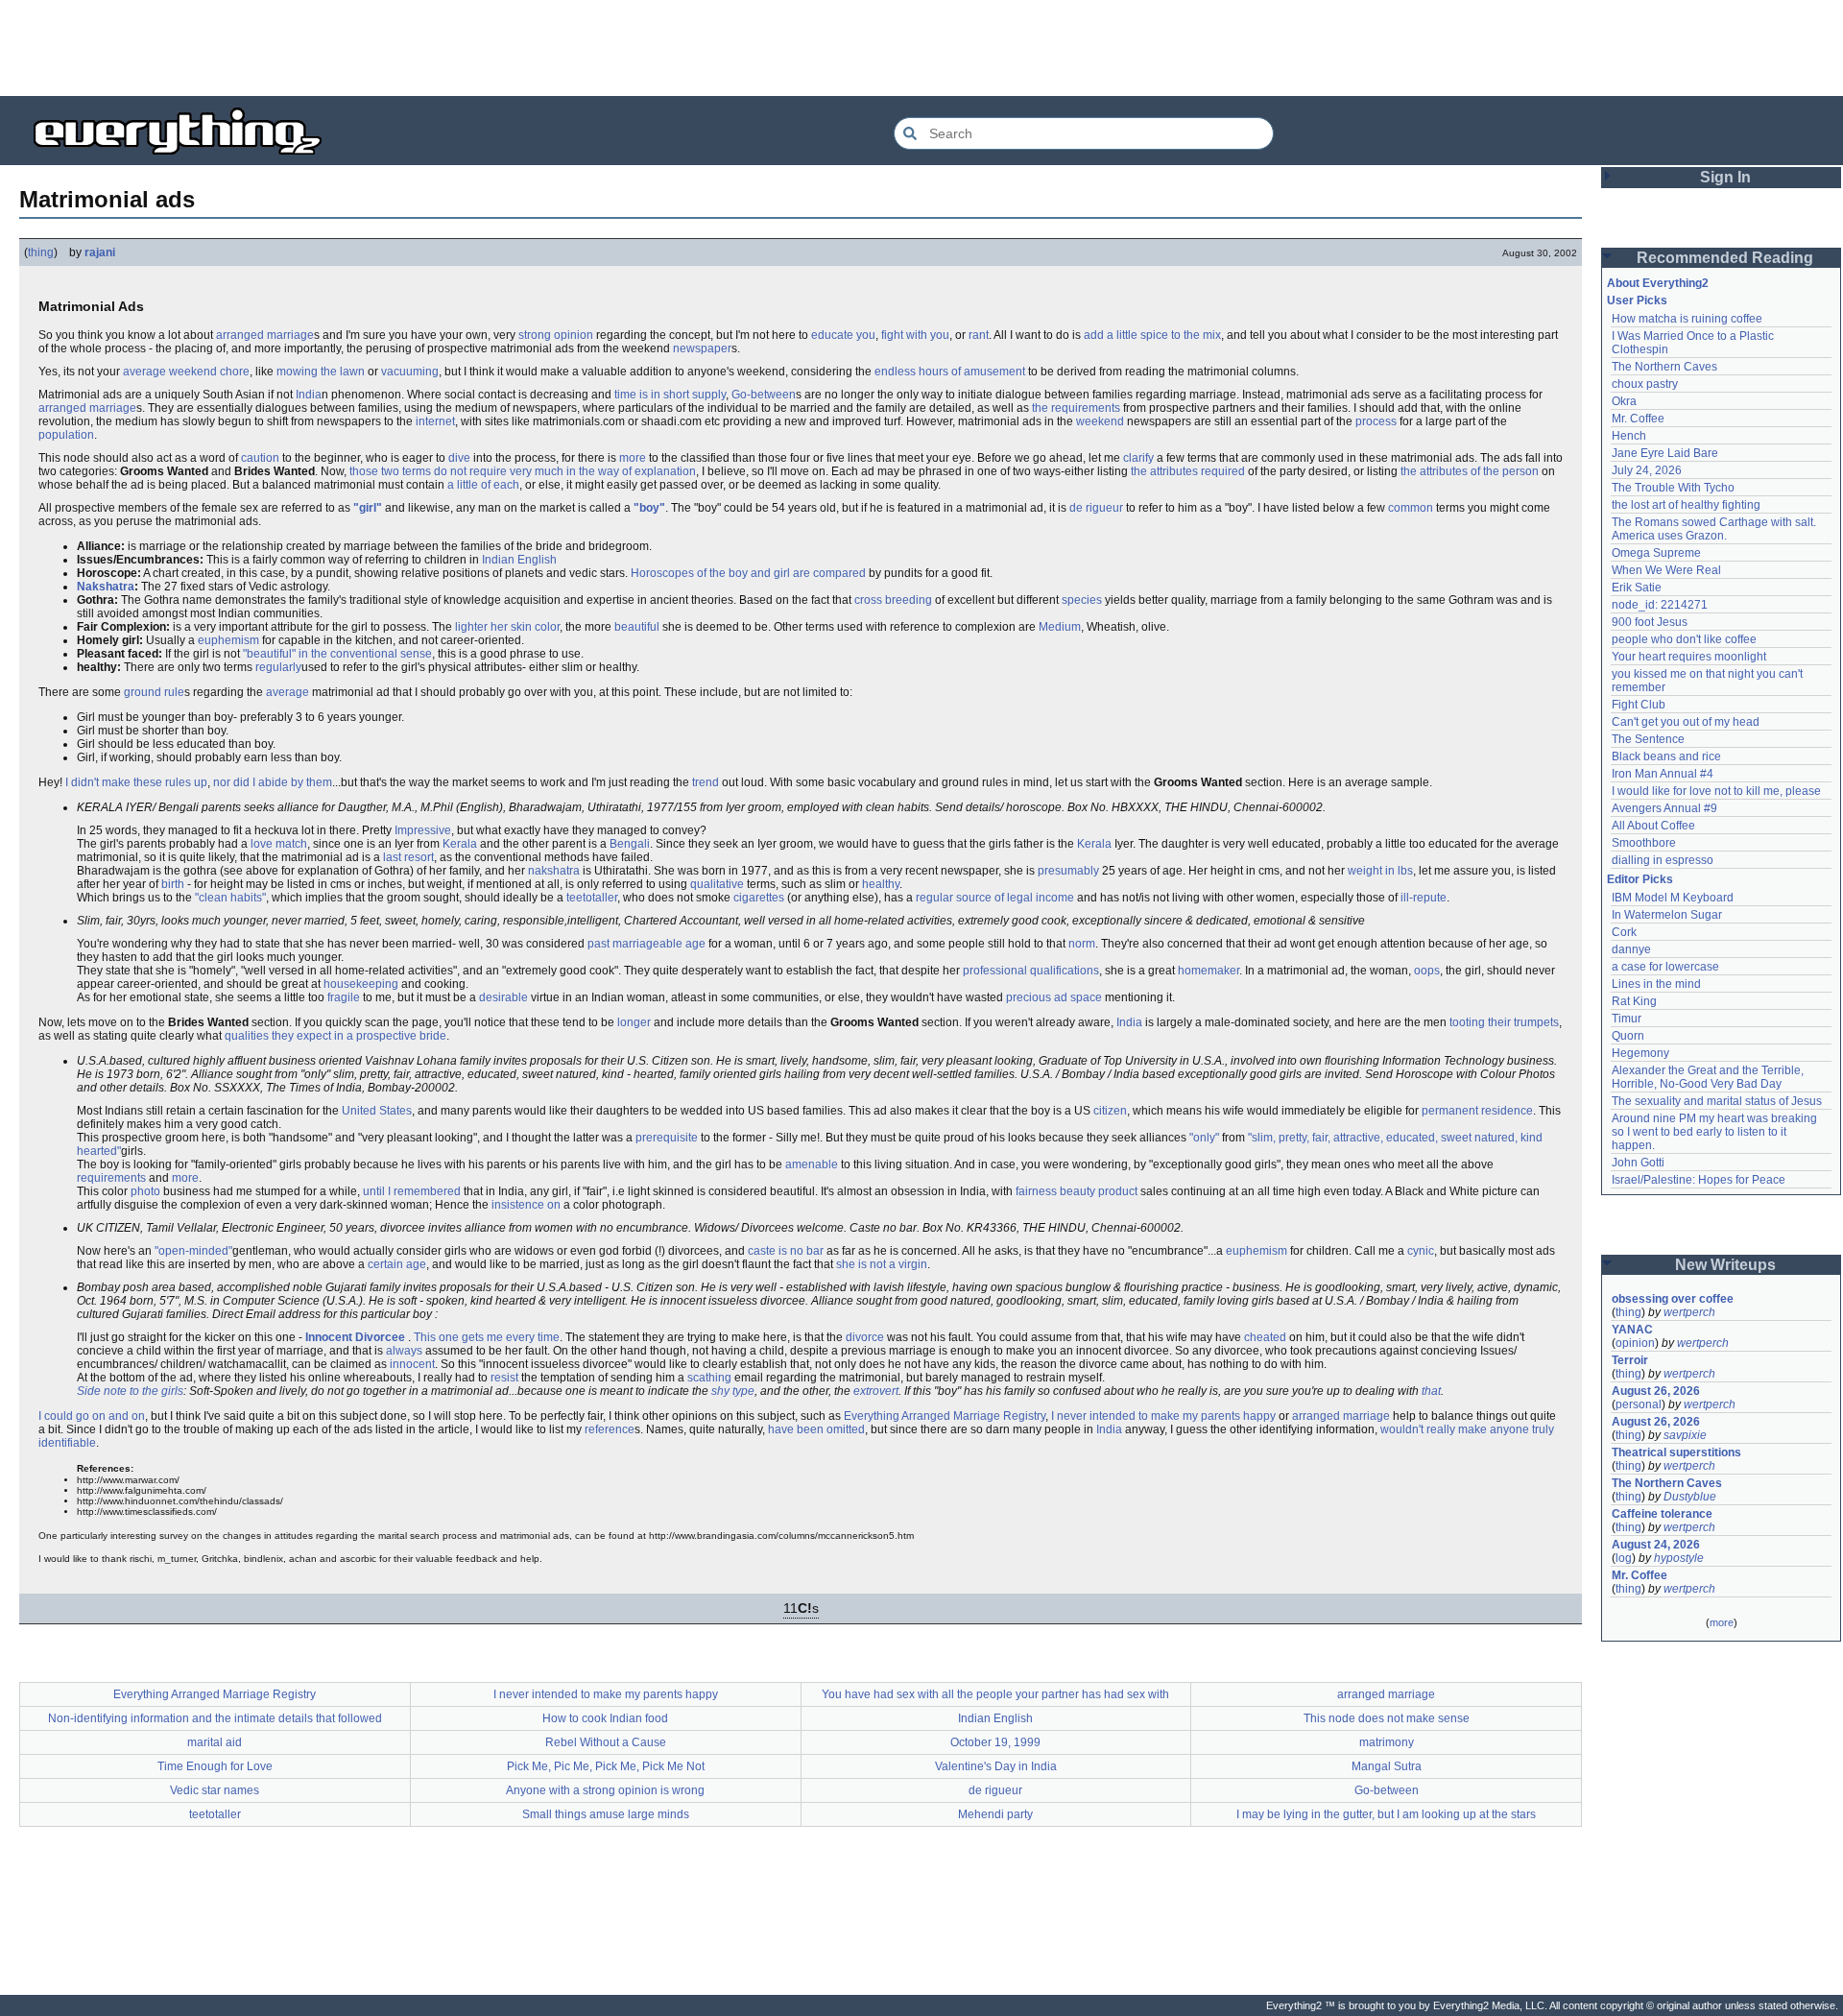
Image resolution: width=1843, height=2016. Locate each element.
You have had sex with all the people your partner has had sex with (995, 1694)
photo (145, 1191)
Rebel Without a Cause (606, 1742)
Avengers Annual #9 (1664, 808)
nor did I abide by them (273, 782)
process (1376, 421)
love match (279, 844)
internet (435, 421)
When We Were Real (1666, 570)
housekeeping (361, 984)
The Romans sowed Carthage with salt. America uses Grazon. (1715, 529)
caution (260, 458)
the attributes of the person (1470, 471)
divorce (865, 1337)
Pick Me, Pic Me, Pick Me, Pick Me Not (606, 1766)
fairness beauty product (1077, 1191)
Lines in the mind (1656, 984)
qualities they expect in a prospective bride (335, 1036)
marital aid (215, 1742)
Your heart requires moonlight (1689, 657)
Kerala (460, 844)
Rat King (1634, 1001)
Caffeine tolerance (1662, 1514)
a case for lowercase (1665, 967)
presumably (1068, 871)
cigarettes (759, 898)
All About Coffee (1653, 826)
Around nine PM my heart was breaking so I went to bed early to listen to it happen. (1716, 1132)
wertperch (1689, 1312)
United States (377, 1111)
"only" (1204, 1138)
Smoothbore (1644, 843)
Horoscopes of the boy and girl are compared (748, 573)
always (404, 1351)
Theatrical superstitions (1676, 1452)
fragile (344, 997)
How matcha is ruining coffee (1687, 319)
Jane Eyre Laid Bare (1665, 453)
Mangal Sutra (1387, 1766)
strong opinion (556, 335)
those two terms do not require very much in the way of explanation (523, 471)
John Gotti (1638, 1163)
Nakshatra (106, 587)
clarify (1138, 458)
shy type (733, 1391)
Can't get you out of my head (1686, 722)
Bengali (630, 844)
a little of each (483, 485)
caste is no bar (786, 1251)
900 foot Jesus (1650, 622)
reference (610, 1429)
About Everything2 (1658, 283)
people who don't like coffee (1684, 639)
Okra (1624, 401)
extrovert (876, 1391)
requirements (111, 1178)
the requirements (1076, 408)
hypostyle (1679, 1558)
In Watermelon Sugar (1667, 915)
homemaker (1209, 971)
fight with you (915, 335)
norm (1082, 944)
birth (173, 884)
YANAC (1632, 1330)
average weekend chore (186, 372)
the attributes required (1188, 471)
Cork (1624, 932)
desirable (503, 997)
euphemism (228, 640)
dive (459, 458)
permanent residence (1477, 1111)
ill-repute (1424, 898)
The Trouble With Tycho (1673, 488)
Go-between (764, 395)
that (1431, 1391)
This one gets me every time (487, 1337)
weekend (1100, 421)
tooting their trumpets (1504, 1022)
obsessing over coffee (1673, 1299)
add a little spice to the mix (1152, 335)
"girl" (368, 508)
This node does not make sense (1387, 1718)
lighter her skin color (507, 627)
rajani (100, 252)
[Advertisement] (921, 48)
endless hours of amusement (950, 372)
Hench (1629, 436)
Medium (1060, 627)
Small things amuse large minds (606, 1814)
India (309, 395)
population (66, 435)
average (287, 692)
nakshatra (554, 871)
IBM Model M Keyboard (1673, 898)
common (1411, 508)
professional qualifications (1031, 971)
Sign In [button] (1725, 177)
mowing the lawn (321, 372)
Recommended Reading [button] (1725, 258)
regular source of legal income (995, 898)
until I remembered (412, 1191)
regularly (278, 667)
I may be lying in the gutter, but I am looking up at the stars (1386, 1814)
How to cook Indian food (605, 1718)
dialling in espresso (1663, 860)
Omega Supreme (1656, 553)
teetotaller (592, 898)
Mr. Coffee (1638, 419)
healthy (881, 884)
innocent (412, 1364)
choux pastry (1645, 384)
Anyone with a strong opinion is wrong (605, 1790)
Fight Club (1639, 705)
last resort (408, 857)
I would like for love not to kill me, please (1716, 791)
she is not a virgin (882, 1264)
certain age (397, 1264)
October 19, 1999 (995, 1742)
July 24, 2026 (1647, 470)
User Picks (1637, 300)
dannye (1631, 949)
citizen (1110, 1111)
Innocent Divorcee (355, 1337)
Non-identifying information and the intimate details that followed (215, 1718)
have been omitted (816, 1429)
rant (979, 335)
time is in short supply (670, 395)
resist (504, 1378)
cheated (1265, 1337)
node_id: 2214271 (1660, 605)
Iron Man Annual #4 (1663, 774)
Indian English (519, 560)
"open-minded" (193, 1251)
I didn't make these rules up (136, 782)
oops (1427, 971)
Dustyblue (1690, 1497)
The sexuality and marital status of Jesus (1717, 1101)
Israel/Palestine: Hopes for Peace (1699, 1180)
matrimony (1387, 1742)
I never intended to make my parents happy (1163, 1416)
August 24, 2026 (1656, 1545)
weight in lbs (1380, 871)
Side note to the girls (130, 1391)
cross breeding (893, 600)
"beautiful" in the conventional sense (337, 654)
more (633, 458)
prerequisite (667, 1138)
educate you (843, 335)
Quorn (1628, 1036)
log (1624, 1558)
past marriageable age (646, 944)
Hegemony (1640, 1053)
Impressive (423, 830)
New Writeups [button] (1725, 1265)
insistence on (526, 1205)
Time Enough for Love (215, 1766)
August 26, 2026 (1656, 1391)
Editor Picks (1640, 879)
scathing (709, 1378)
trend (706, 782)
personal (1639, 1404)
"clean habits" (230, 898)
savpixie (1685, 1435)
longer (634, 1022)
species (1082, 600)
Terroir (1630, 1360)
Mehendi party (995, 1814)
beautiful (637, 627)
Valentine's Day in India (996, 1766)
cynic (1421, 1251)
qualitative (717, 884)
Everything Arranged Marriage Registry (945, 1416)
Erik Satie (1637, 588)
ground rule (154, 692)
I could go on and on (92, 1416)
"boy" (649, 508)
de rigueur (1096, 508)
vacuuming (410, 372)
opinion (1635, 1343)
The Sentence (1648, 739)
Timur (1627, 1019)
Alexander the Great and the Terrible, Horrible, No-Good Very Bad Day (1709, 1077)
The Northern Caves (1664, 367)
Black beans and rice (1666, 756)
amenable (812, 1164)
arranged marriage (265, 335)
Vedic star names (215, 1790)
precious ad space (1054, 997)
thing (41, 252)
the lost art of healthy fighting (1686, 505)
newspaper (702, 348)
